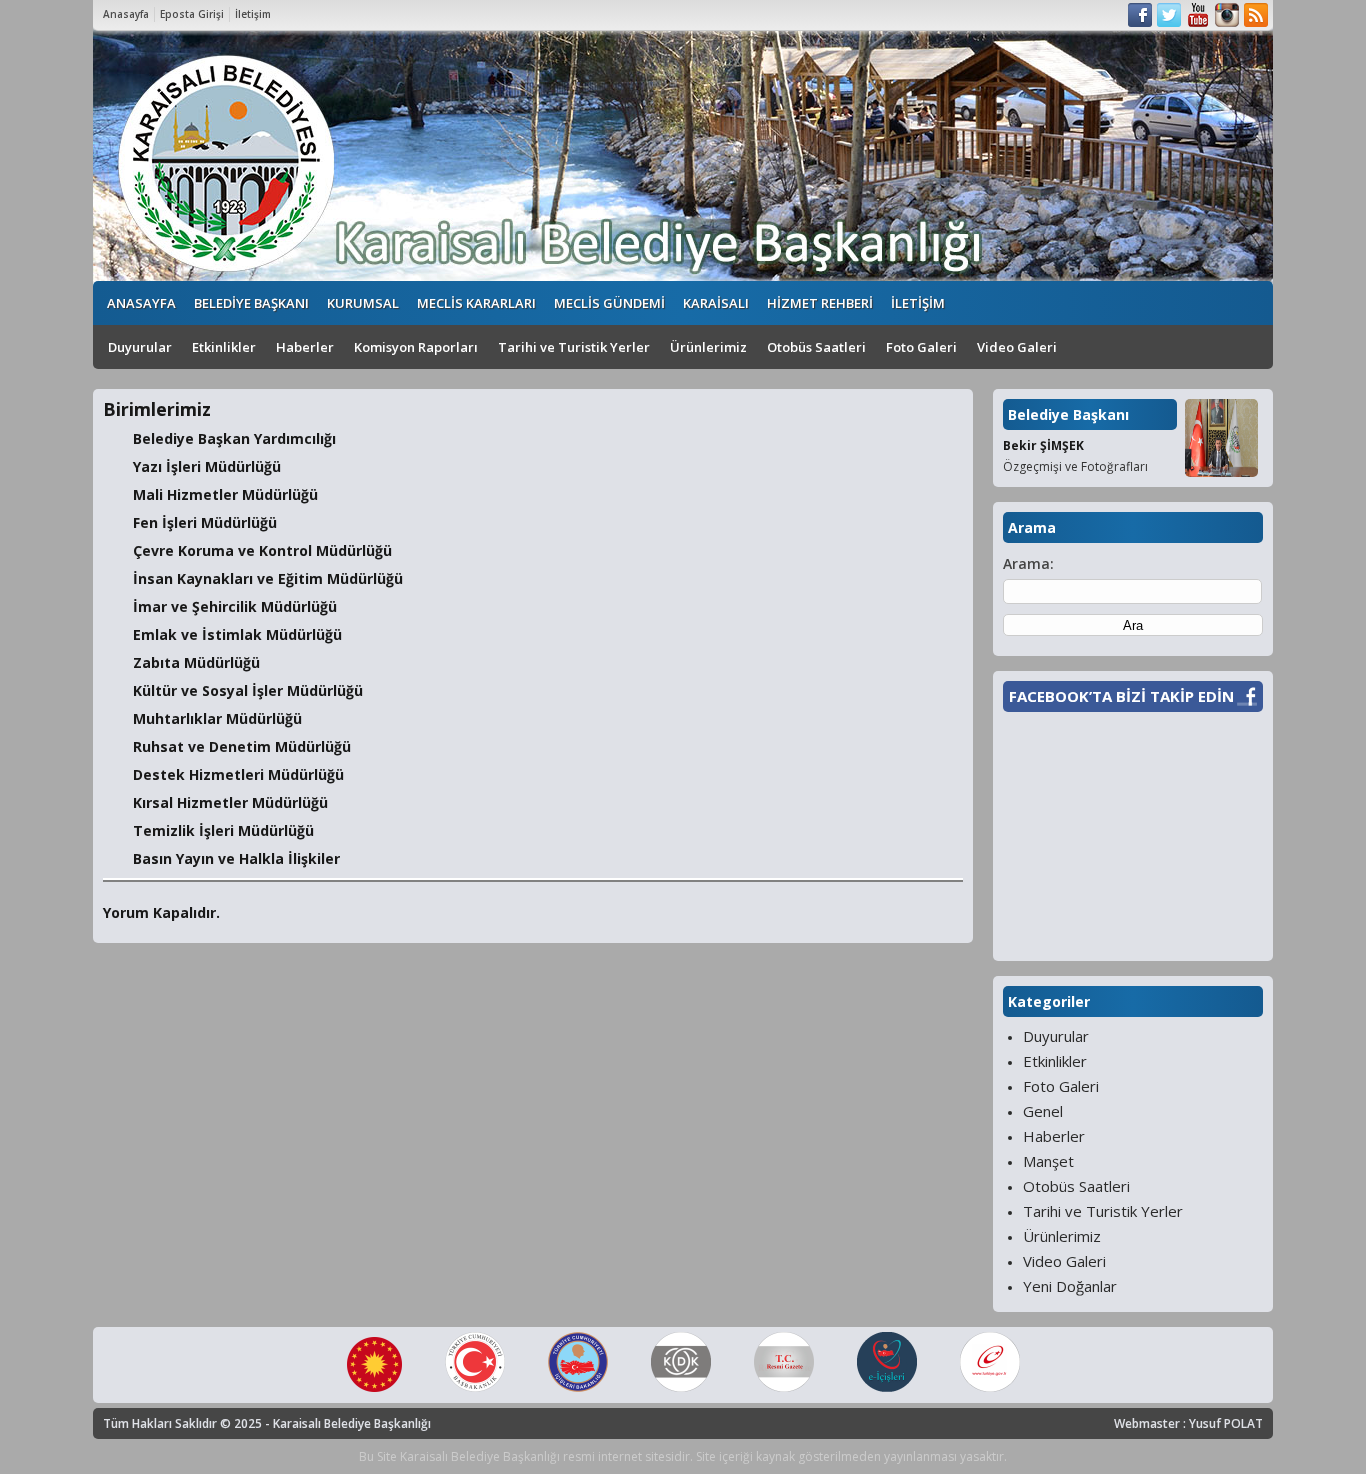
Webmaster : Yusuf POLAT (1188, 1423)
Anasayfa (126, 14)
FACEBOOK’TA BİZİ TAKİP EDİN (1121, 696)
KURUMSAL (363, 303)
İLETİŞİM (918, 303)
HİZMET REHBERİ (820, 303)
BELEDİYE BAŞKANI (251, 303)
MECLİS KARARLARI (476, 303)
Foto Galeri (921, 347)
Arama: (1028, 563)
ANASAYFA (141, 303)
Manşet (1048, 1161)
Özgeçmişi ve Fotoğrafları (1075, 466)
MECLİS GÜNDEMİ (609, 303)
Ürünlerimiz (708, 347)
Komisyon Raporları (416, 347)
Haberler (305, 347)
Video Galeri (1017, 347)
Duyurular (140, 347)
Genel (1043, 1111)
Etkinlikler (224, 347)
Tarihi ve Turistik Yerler (574, 347)
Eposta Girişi (192, 14)
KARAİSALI (716, 303)
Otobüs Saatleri (816, 347)
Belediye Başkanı (1068, 414)
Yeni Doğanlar (1070, 1286)
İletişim (253, 14)
